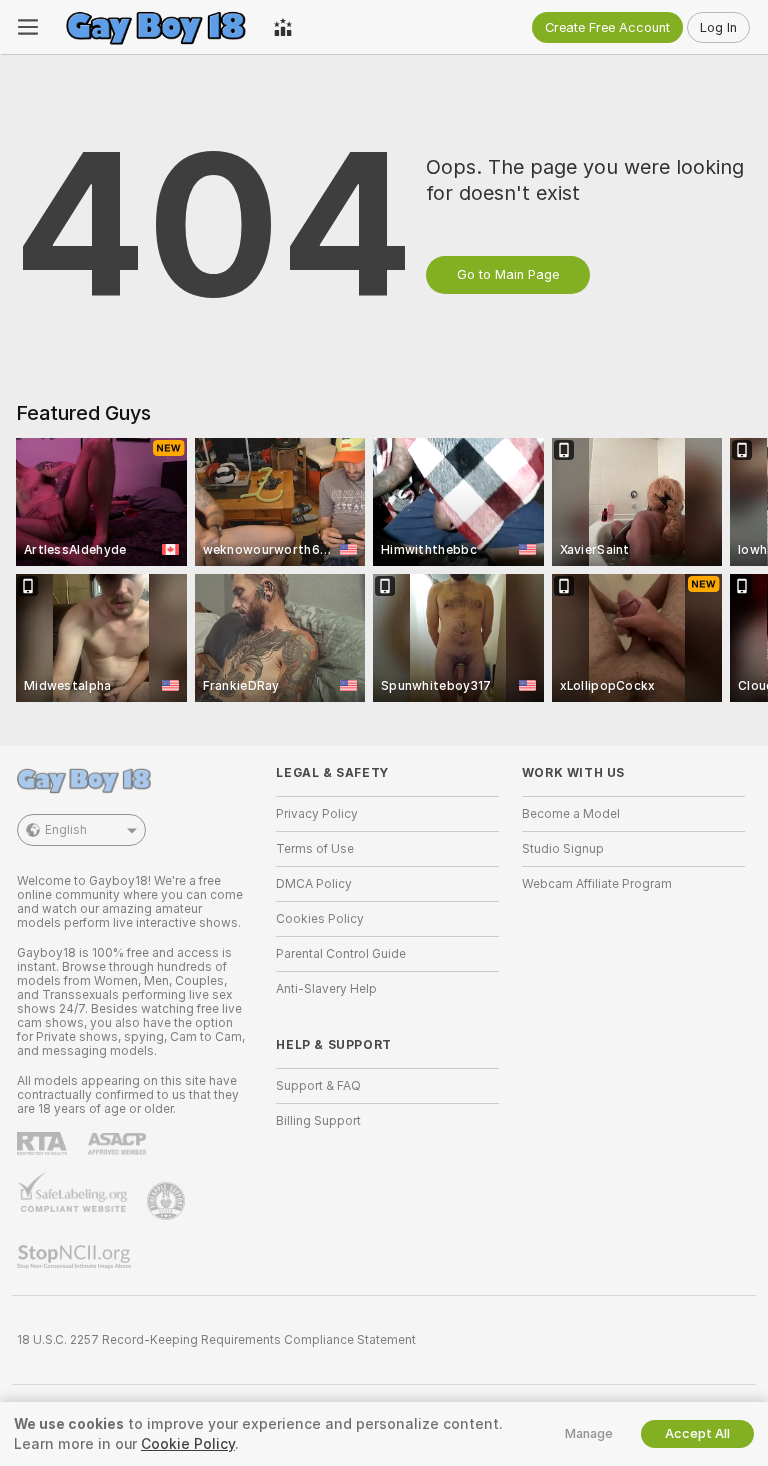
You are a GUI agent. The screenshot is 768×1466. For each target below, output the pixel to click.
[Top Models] (283, 27)
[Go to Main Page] (156, 27)
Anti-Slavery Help (326, 989)
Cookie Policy (188, 1444)
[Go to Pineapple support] (168, 1201)
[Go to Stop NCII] (76, 1257)
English (66, 830)
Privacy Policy (317, 814)
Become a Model (571, 814)
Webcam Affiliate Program (597, 884)
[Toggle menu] (28, 27)
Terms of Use (315, 849)
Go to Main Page (508, 274)
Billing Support (318, 1121)
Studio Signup (563, 849)
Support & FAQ (318, 1086)
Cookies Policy (320, 919)
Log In (718, 27)
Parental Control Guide (341, 954)
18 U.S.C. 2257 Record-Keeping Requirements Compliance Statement (216, 1340)
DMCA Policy (314, 884)
